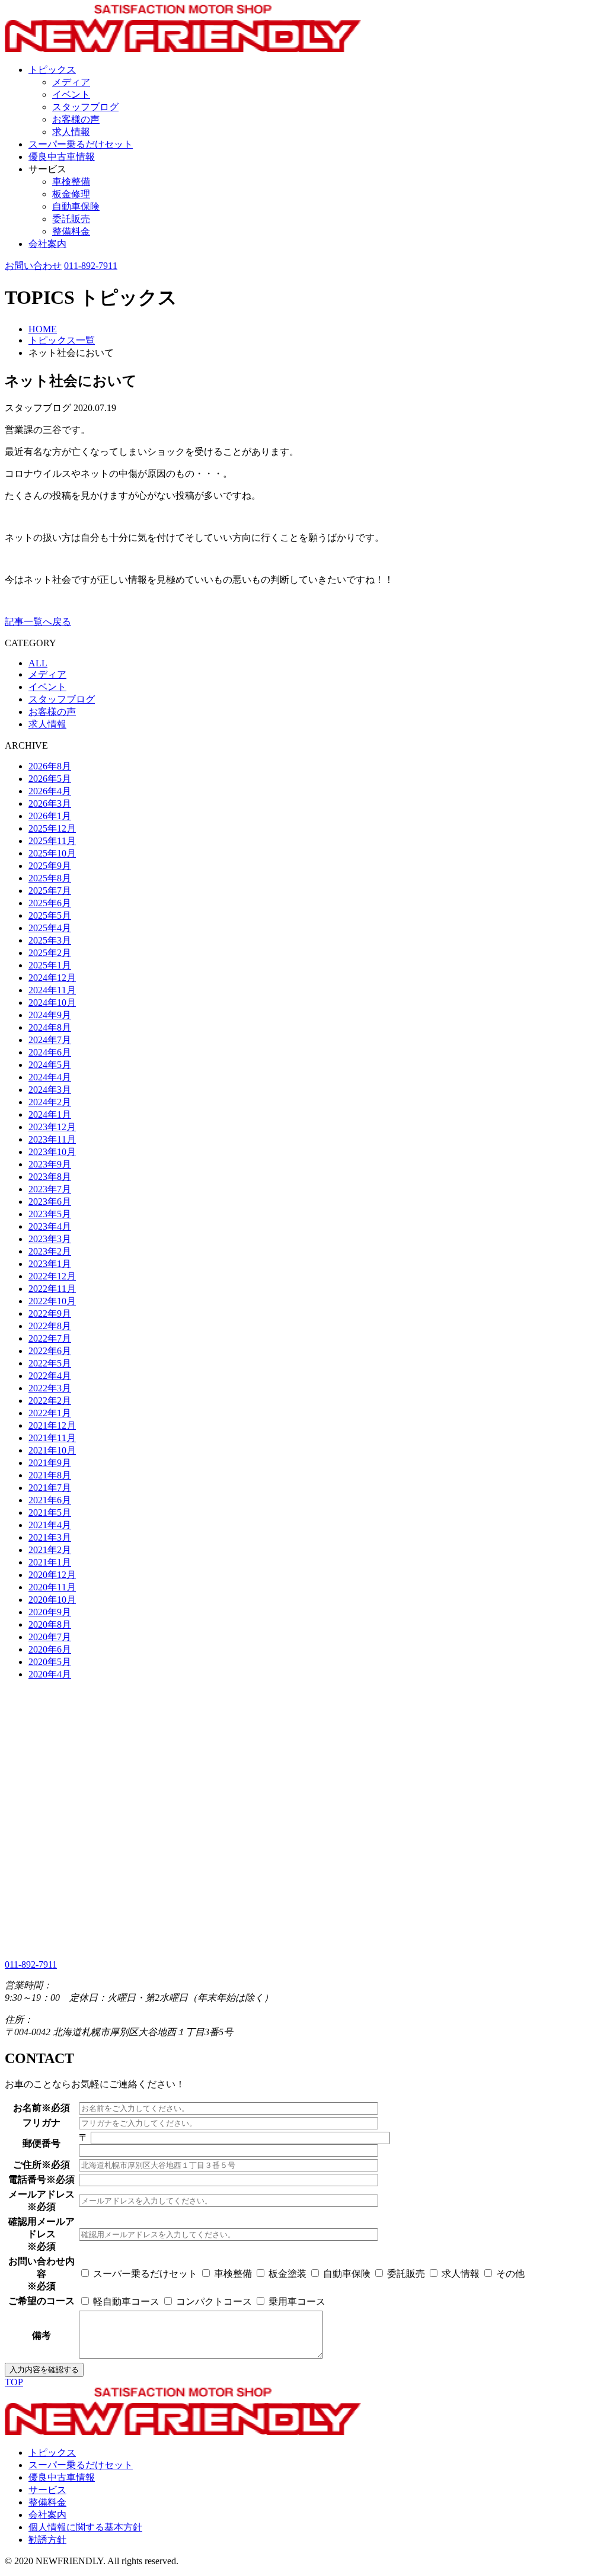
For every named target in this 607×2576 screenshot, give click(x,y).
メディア (71, 82)
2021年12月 (52, 1425)
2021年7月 (50, 1488)
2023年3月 (50, 1239)
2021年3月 (50, 1537)
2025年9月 (50, 866)
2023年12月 (52, 1127)
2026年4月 (50, 791)
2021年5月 (50, 1512)
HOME (43, 329)
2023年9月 (50, 1164)
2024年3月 (50, 1090)
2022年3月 (50, 1388)
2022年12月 (52, 1276)
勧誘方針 (47, 2540)
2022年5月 (50, 1363)
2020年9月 (50, 1612)
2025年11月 (52, 841)
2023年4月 (50, 1226)
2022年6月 (50, 1351)
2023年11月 (52, 1139)
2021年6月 (50, 1500)
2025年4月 (50, 928)
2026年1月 (50, 816)
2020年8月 (50, 1624)
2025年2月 (50, 953)
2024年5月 (50, 1065)
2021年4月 (50, 1525)
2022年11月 (52, 1289)
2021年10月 (52, 1450)
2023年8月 (50, 1177)
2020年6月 (50, 1649)
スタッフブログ (85, 107)
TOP (14, 2382)
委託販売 (71, 219)
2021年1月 (50, 1562)
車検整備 (71, 182)
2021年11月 (52, 1438)
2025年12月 (52, 828)
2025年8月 (50, 878)
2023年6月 (50, 1202)
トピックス (52, 70)
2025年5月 (50, 915)
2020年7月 (50, 1637)
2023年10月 (52, 1152)
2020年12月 (52, 1575)
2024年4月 (50, 1077)
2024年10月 (52, 1003)
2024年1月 (50, 1114)
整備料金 (71, 231)
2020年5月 (50, 1662)
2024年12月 (52, 978)
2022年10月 (52, 1301)
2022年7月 (50, 1338)
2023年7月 (50, 1189)
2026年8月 (50, 766)
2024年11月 (52, 990)
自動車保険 (76, 206)
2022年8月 (50, 1326)
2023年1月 (50, 1264)
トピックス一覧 (62, 340)
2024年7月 (50, 1040)
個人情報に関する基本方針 (85, 2527)
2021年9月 (50, 1463)
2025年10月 (52, 853)
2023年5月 (50, 1214)
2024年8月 (50, 1027)
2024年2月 (50, 1102)
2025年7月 (50, 891)
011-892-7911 (91, 266)
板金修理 (71, 194)
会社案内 (47, 244)
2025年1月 (50, 965)
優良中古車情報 (62, 157)
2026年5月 (50, 779)
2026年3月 (50, 803)
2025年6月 (50, 903)
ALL (38, 663)
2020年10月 (52, 1600)
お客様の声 (76, 119)
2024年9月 (50, 1015)
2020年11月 (52, 1587)
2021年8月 (50, 1475)
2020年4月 (50, 1674)
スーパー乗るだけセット (81, 144)
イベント (71, 94)
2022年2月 (50, 1401)
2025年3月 (50, 940)
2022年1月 (50, 1413)
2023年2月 (50, 1251)
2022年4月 (50, 1376)
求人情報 (71, 132)
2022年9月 (50, 1313)
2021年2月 (50, 1550)
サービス (47, 2490)
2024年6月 (50, 1052)
